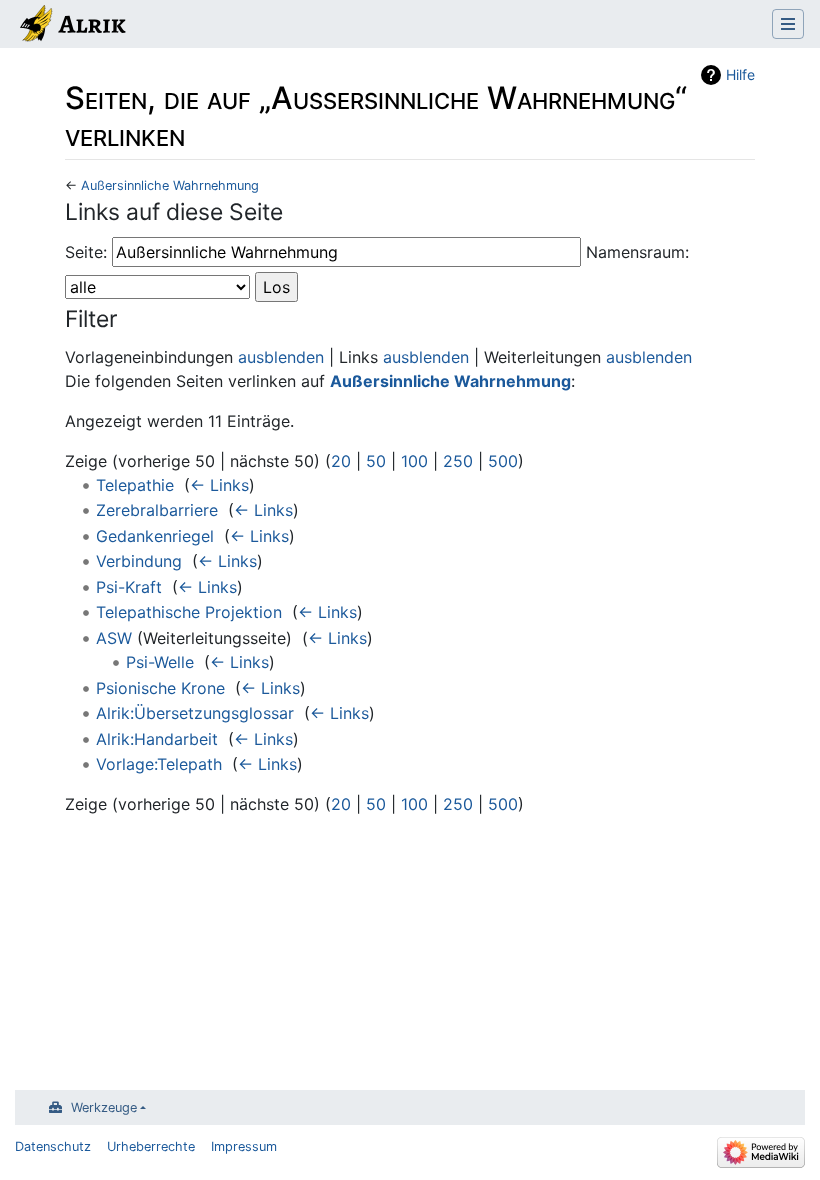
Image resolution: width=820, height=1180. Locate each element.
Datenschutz (53, 1146)
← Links (219, 485)
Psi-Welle (160, 662)
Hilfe (740, 74)
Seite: (86, 252)
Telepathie (135, 485)
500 (503, 461)
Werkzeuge (104, 1107)
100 (414, 461)
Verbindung (139, 561)
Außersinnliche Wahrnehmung (170, 185)
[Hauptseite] (71, 26)
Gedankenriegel (155, 536)
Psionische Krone (160, 688)
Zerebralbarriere (157, 510)
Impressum (244, 1146)
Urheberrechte (151, 1146)
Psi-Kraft (129, 587)
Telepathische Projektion (189, 612)
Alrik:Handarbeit (157, 739)
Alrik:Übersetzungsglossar (195, 713)
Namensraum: (637, 252)
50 (376, 461)
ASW (114, 638)
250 (458, 461)
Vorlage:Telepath (159, 764)
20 (341, 461)
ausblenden (281, 357)
